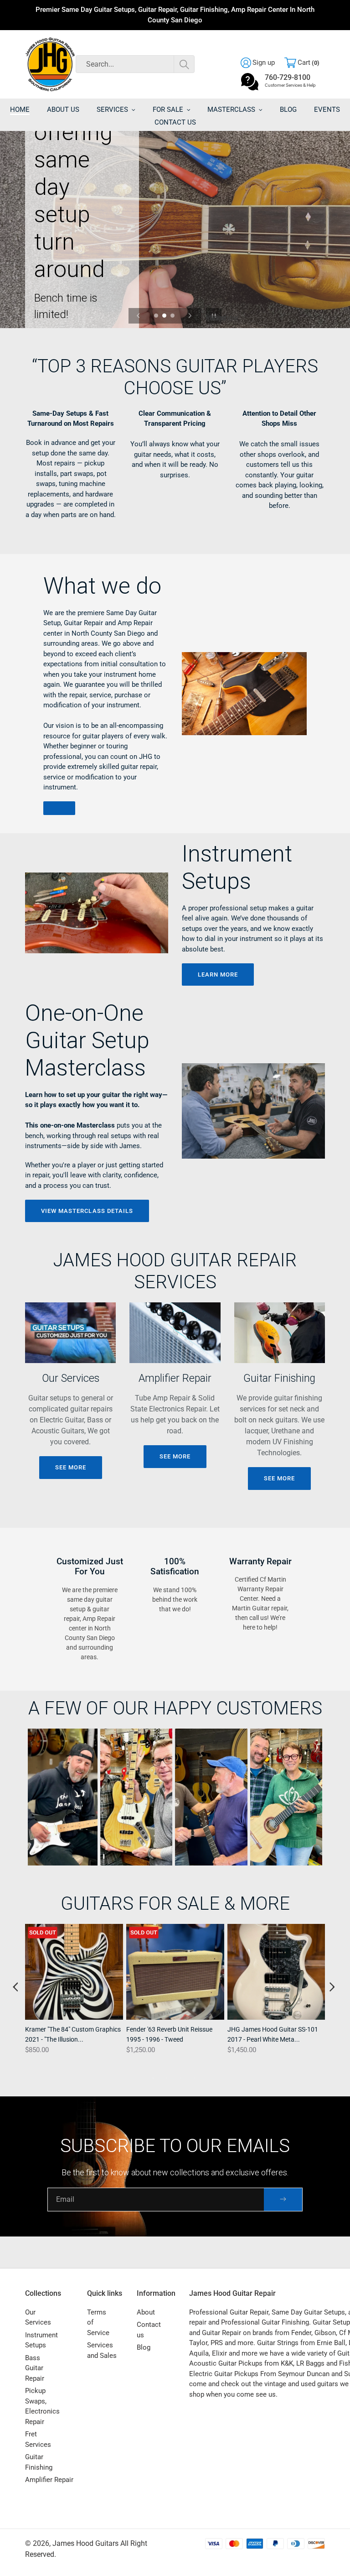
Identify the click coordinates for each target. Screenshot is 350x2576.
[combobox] (135, 64)
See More (71, 1467)
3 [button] (180, 2078)
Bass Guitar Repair (35, 2368)
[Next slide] (190, 316)
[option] (72, 1998)
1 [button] (153, 2078)
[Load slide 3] (173, 316)
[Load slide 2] (165, 316)
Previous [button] (15, 1987)
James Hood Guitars (85, 2543)
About (146, 2312)
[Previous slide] (139, 316)
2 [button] (167, 2078)
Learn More (218, 974)
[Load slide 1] (157, 316)
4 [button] (194, 2078)
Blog (144, 2347)
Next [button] (332, 1987)
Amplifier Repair (49, 2480)
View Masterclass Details (87, 1211)
